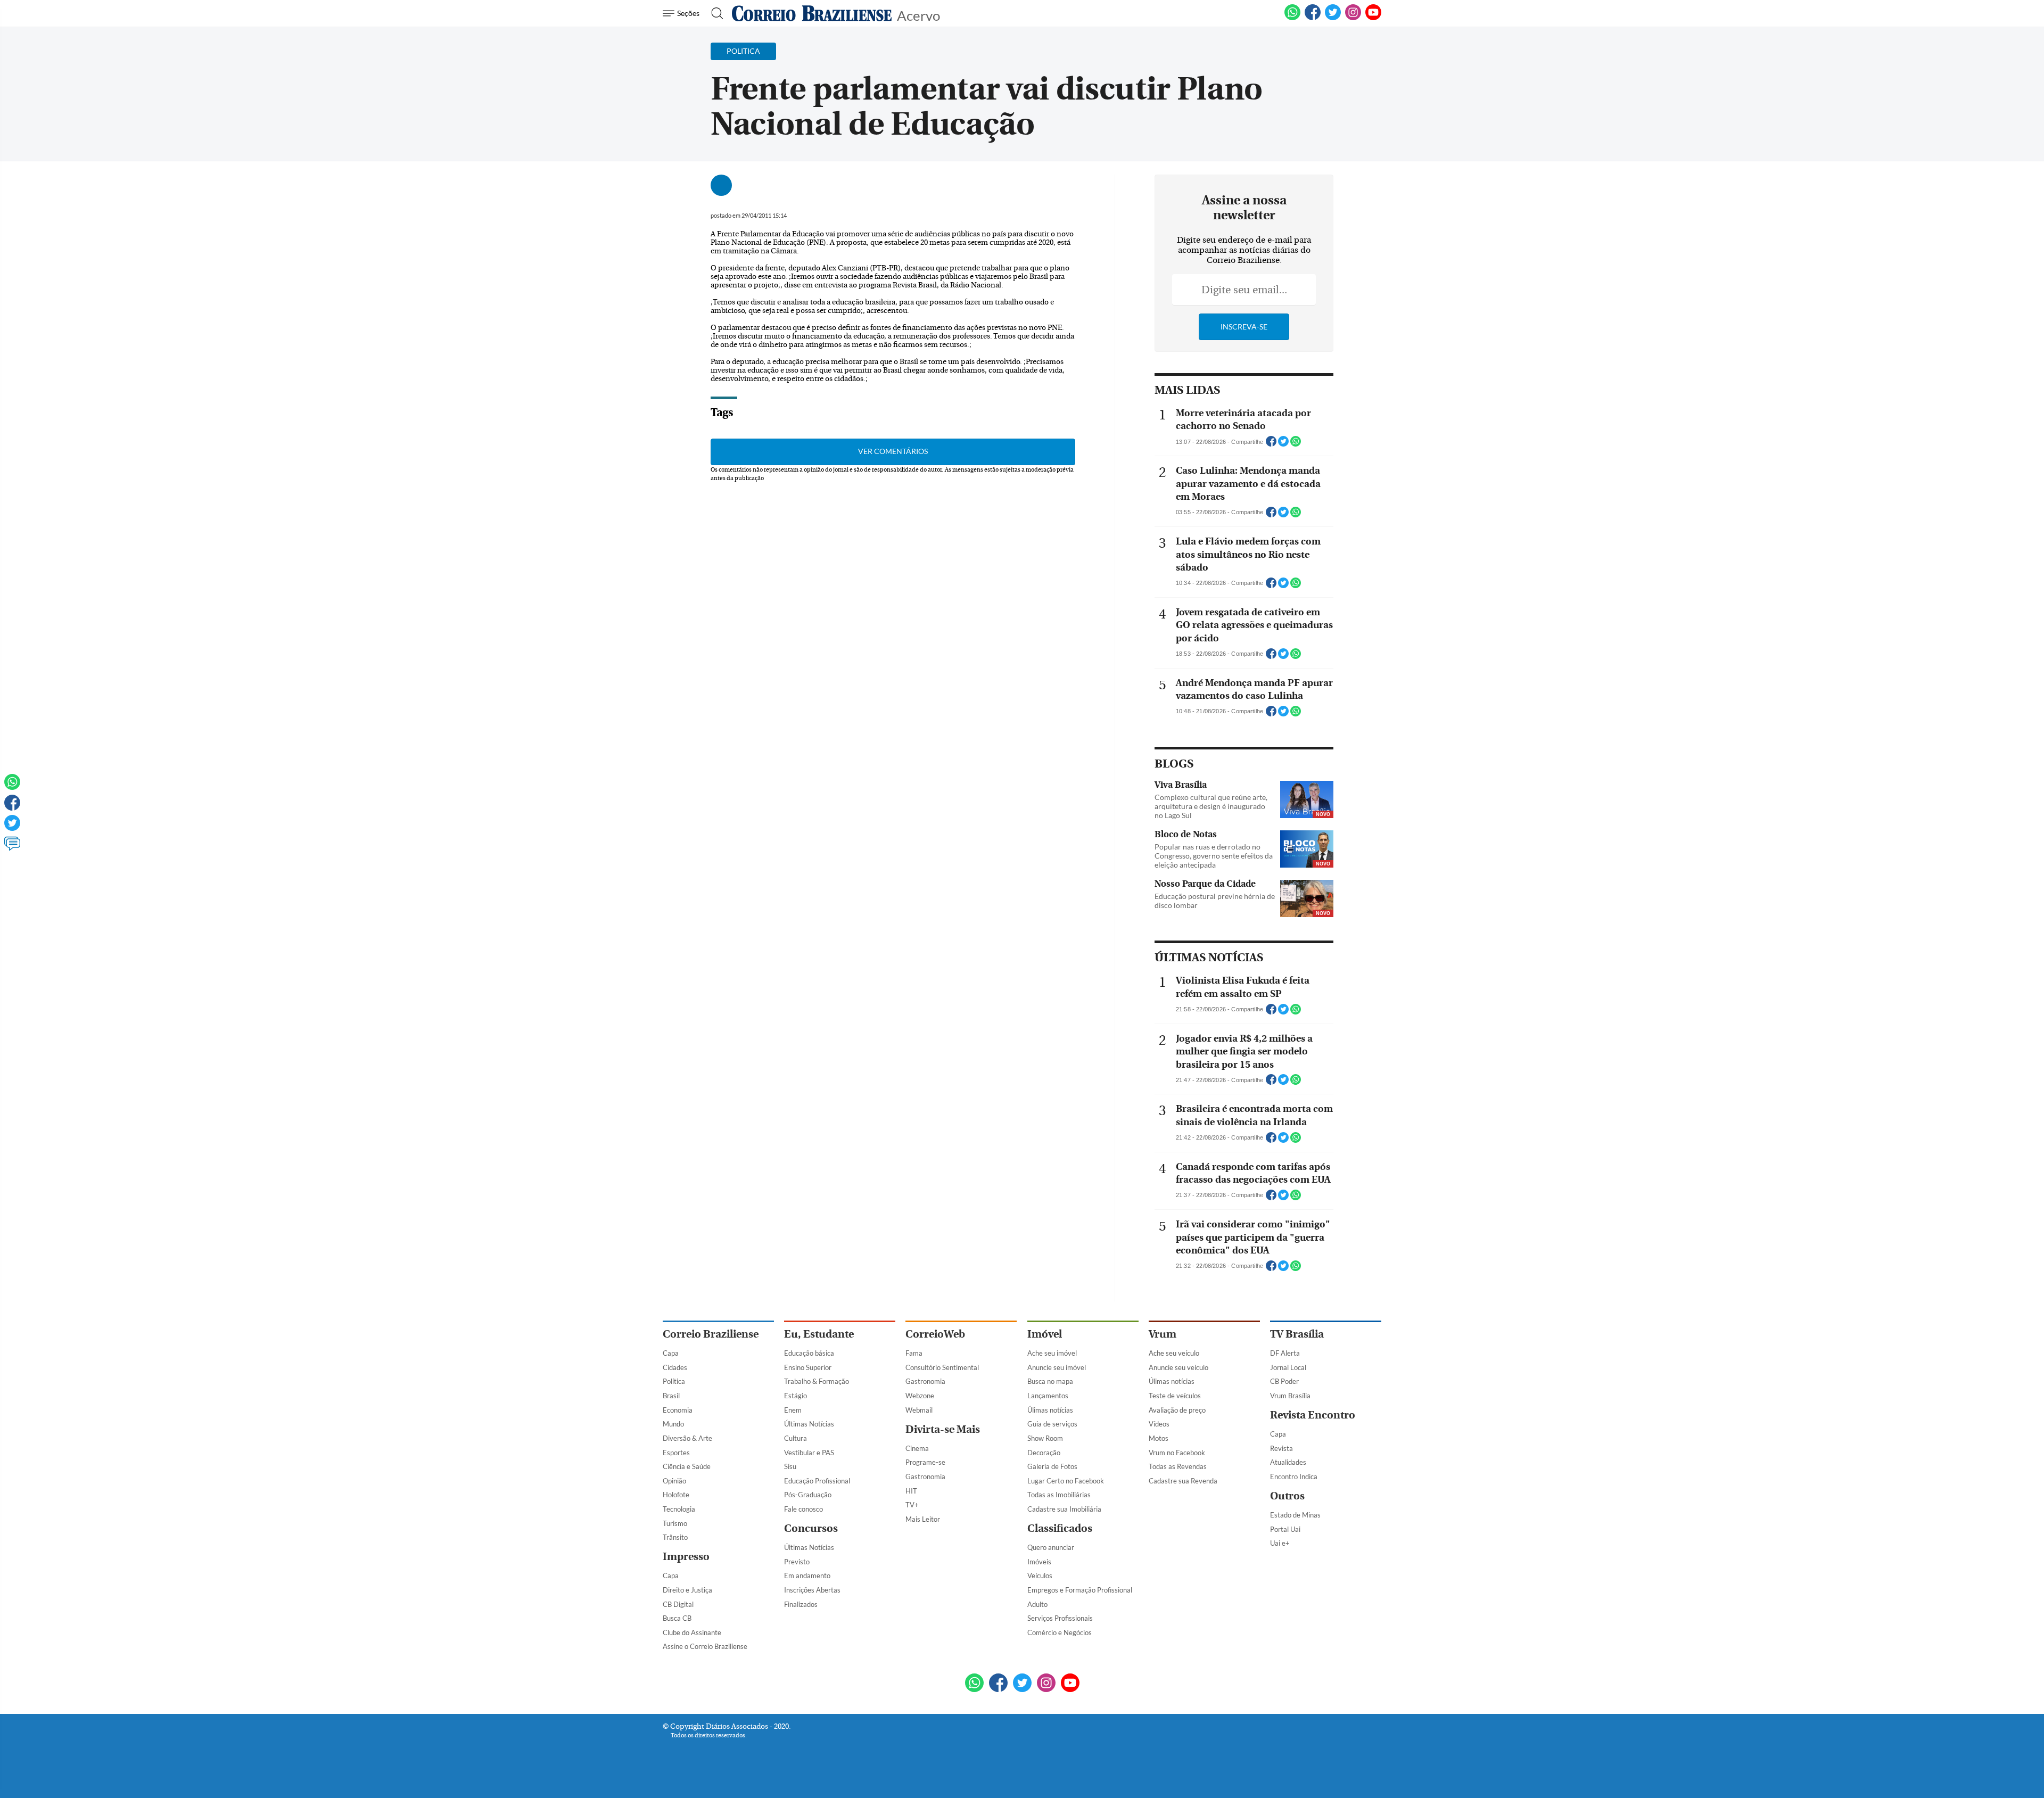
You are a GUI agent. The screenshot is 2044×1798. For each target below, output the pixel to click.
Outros (1287, 1496)
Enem (793, 1410)
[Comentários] (12, 848)
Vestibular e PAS (809, 1453)
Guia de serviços (1052, 1424)
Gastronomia (925, 1381)
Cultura (796, 1438)
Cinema (917, 1448)
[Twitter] (12, 828)
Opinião (674, 1481)
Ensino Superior (808, 1367)
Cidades (675, 1367)
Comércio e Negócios (1060, 1632)
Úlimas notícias (1050, 1410)
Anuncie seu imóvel (1057, 1367)
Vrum (1163, 1334)
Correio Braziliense (711, 1334)
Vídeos (1159, 1424)
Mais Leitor (923, 1519)
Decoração (1044, 1453)
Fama (914, 1353)
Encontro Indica (1294, 1477)
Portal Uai (1285, 1529)
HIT (911, 1491)
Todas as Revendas (1178, 1466)
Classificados (1060, 1528)
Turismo (675, 1523)
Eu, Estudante (819, 1334)
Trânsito (675, 1537)
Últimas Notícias (809, 1424)
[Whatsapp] (12, 787)
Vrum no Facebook (1177, 1453)
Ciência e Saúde (687, 1466)
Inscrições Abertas (812, 1590)
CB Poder (1284, 1381)
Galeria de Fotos (1052, 1466)
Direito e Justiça (687, 1590)
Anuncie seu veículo (1178, 1367)
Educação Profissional (817, 1481)
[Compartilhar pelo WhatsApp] (1296, 444)
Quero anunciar (1051, 1547)
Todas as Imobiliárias (1059, 1495)
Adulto (1037, 1604)
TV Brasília (1297, 1334)
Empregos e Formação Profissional (1080, 1590)
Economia (678, 1410)
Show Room (1045, 1438)
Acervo (918, 15)
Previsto (797, 1562)
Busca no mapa (1050, 1381)
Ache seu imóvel (1052, 1353)
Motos (1159, 1438)
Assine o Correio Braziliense (705, 1646)
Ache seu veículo (1174, 1353)
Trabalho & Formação (817, 1381)
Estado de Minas (1295, 1515)
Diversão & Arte (687, 1438)
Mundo (673, 1424)
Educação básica (809, 1353)
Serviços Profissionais (1060, 1618)
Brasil (671, 1396)
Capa (671, 1353)
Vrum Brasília (1290, 1396)
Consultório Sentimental (942, 1367)
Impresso (686, 1557)
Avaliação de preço (1177, 1410)
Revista (1281, 1448)
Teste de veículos (1175, 1396)
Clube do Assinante (692, 1632)
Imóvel (1045, 1334)
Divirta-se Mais (943, 1429)
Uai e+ (1280, 1543)
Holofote (676, 1495)
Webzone (920, 1396)
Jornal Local (1288, 1367)
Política (674, 1381)
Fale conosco (803, 1509)
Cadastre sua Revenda (1183, 1481)
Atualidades (1288, 1462)
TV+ (912, 1505)
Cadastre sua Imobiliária (1064, 1509)
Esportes (676, 1453)
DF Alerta (1285, 1353)
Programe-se (925, 1462)
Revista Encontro (1313, 1415)
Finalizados (801, 1604)
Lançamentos (1048, 1396)
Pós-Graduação (808, 1495)
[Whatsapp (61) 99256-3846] (1292, 18)
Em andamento (807, 1576)
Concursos (811, 1528)
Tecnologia (679, 1509)
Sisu (790, 1466)
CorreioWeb (935, 1334)
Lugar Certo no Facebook (1066, 1481)
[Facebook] (1313, 18)
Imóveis (1039, 1562)
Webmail (919, 1410)
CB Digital (678, 1604)
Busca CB (677, 1618)
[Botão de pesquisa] (714, 13)
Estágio (796, 1396)
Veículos (1040, 1576)
